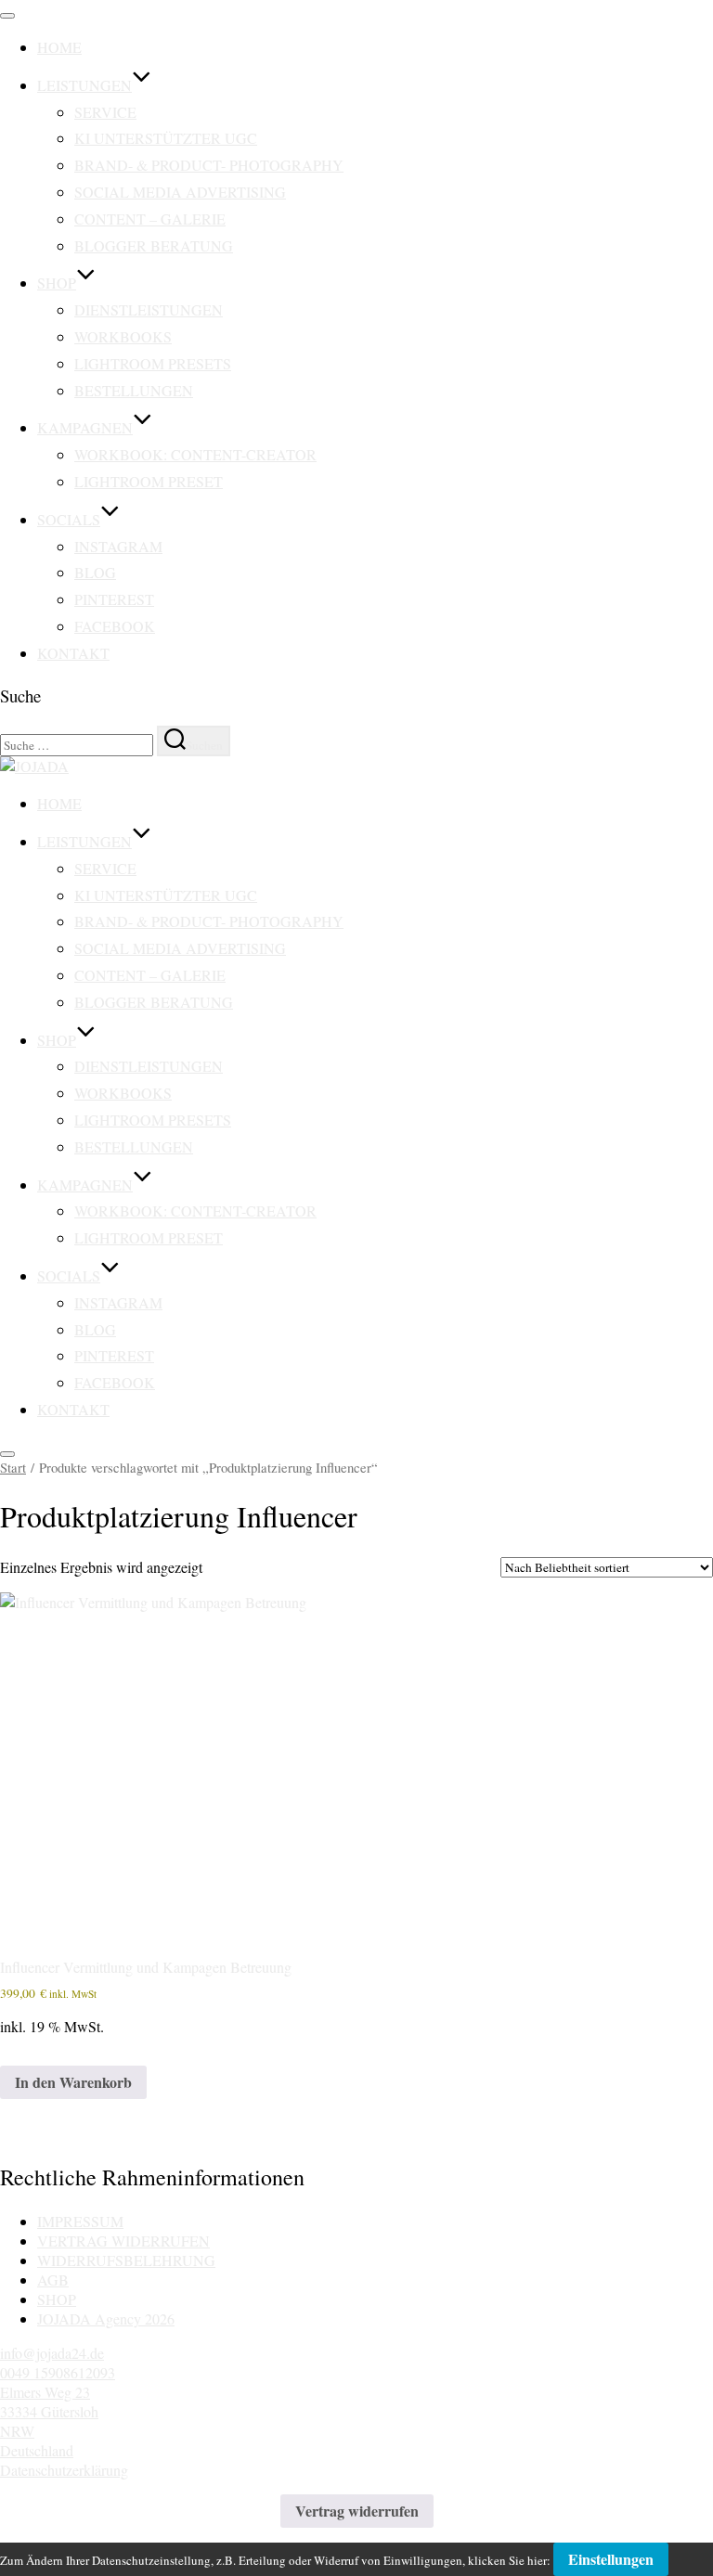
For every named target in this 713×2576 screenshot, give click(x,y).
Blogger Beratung (154, 245)
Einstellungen (611, 2559)
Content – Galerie (150, 219)
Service (105, 112)
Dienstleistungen (149, 309)
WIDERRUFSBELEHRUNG (126, 2260)
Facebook (115, 626)
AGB (53, 2280)
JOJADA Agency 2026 (106, 2318)
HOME (59, 47)
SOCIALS (69, 519)
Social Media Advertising (180, 192)
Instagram (118, 546)
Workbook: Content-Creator (195, 454)
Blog (95, 572)
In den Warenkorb (73, 2082)
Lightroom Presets (153, 363)
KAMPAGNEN (85, 427)
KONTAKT (73, 653)
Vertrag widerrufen (357, 2511)
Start (13, 1467)
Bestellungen (134, 390)
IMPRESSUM (80, 2221)
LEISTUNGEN (84, 85)
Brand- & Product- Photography (209, 165)
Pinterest (114, 599)
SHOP (57, 283)
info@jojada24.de (52, 2353)
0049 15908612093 (58, 2372)
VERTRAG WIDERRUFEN (123, 2241)
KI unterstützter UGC (166, 138)
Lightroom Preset (149, 481)
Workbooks (123, 336)
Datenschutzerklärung (64, 2470)
